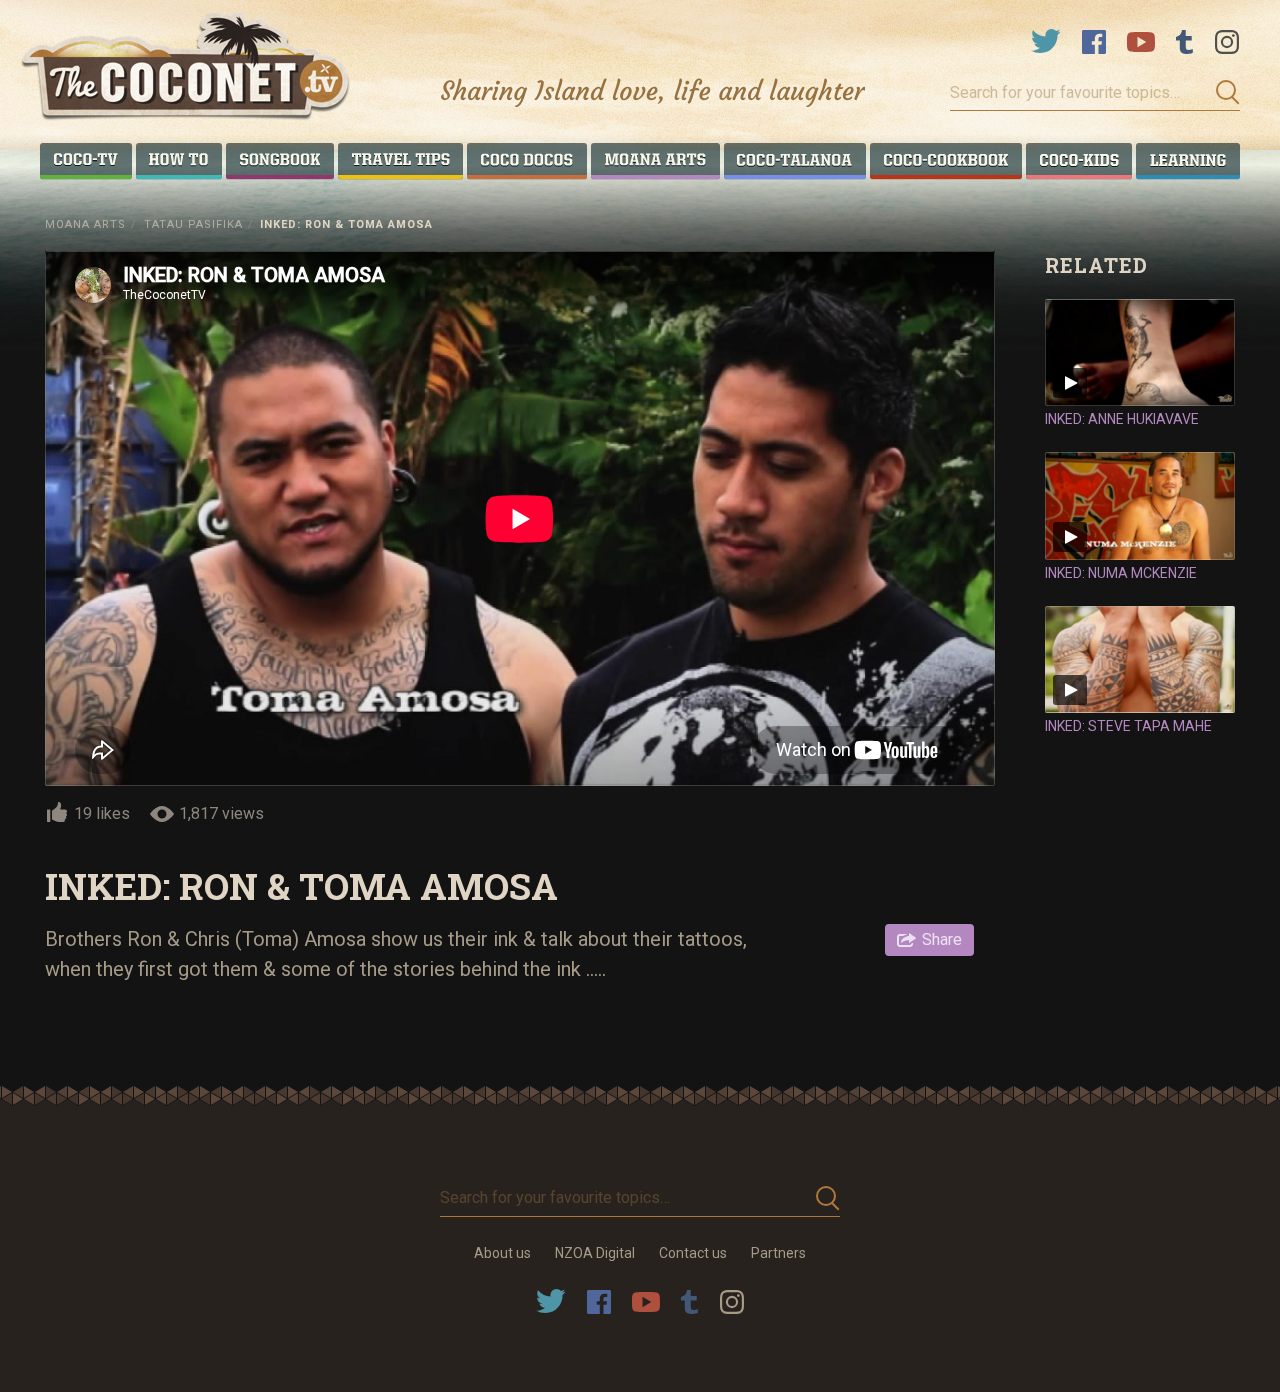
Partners (778, 1253)
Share (942, 939)
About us (502, 1253)
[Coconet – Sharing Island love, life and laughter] (186, 68)
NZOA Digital (595, 1253)
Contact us (693, 1253)
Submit (1222, 93)
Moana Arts (85, 224)
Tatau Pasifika (193, 224)
